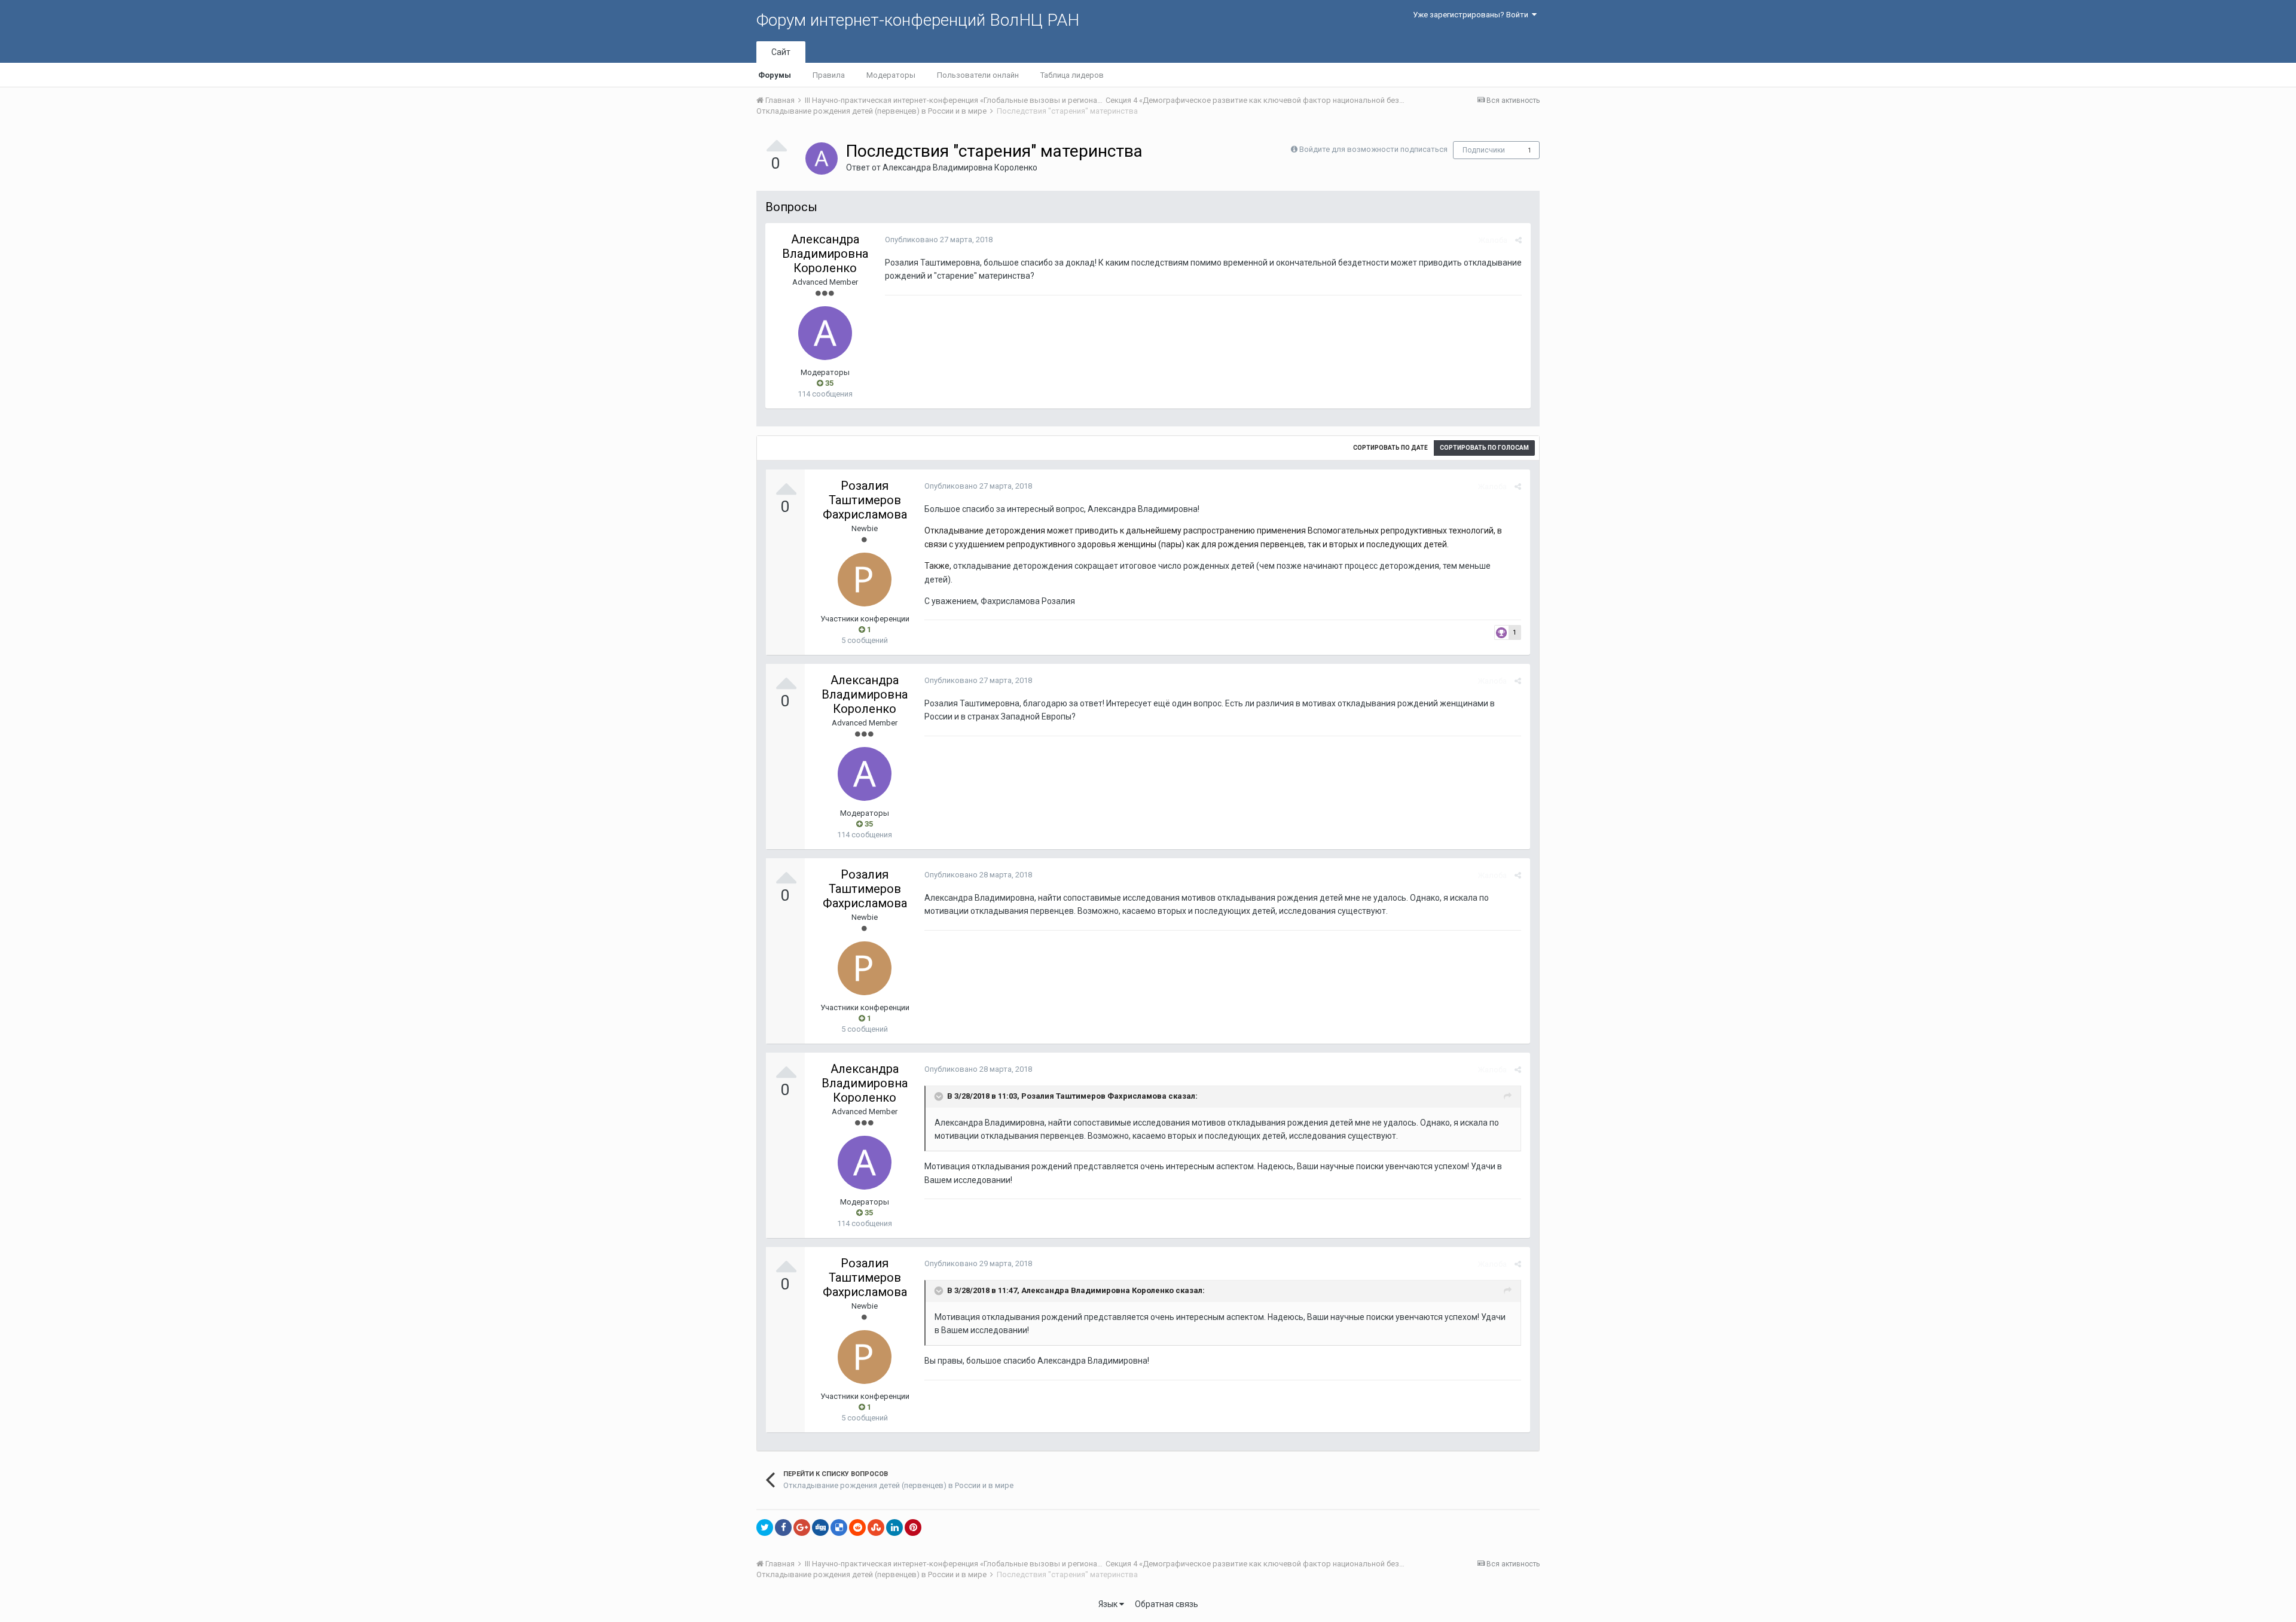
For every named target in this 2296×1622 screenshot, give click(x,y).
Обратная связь (1167, 1604)
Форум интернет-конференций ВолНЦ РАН (918, 20)
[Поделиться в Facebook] (783, 1528)
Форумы (775, 75)
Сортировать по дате (1390, 448)
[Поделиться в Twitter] (765, 1528)
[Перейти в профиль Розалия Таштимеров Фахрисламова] (865, 580)
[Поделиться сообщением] (1518, 240)
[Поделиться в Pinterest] (913, 1528)
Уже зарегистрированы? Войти (1472, 15)
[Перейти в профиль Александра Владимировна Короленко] (822, 158)
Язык (1109, 1604)
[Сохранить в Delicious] (839, 1528)
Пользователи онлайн (978, 75)
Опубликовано (939, 240)
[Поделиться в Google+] (802, 1528)
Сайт (781, 52)
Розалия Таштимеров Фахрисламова (865, 500)
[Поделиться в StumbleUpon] (876, 1528)
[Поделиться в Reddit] (857, 1528)
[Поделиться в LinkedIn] (894, 1528)
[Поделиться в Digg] (820, 1528)
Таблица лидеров (1072, 75)
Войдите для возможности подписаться (1373, 149)
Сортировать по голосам (1484, 448)
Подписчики (1484, 150)
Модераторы (891, 75)
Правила (829, 75)
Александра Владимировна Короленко (960, 167)
